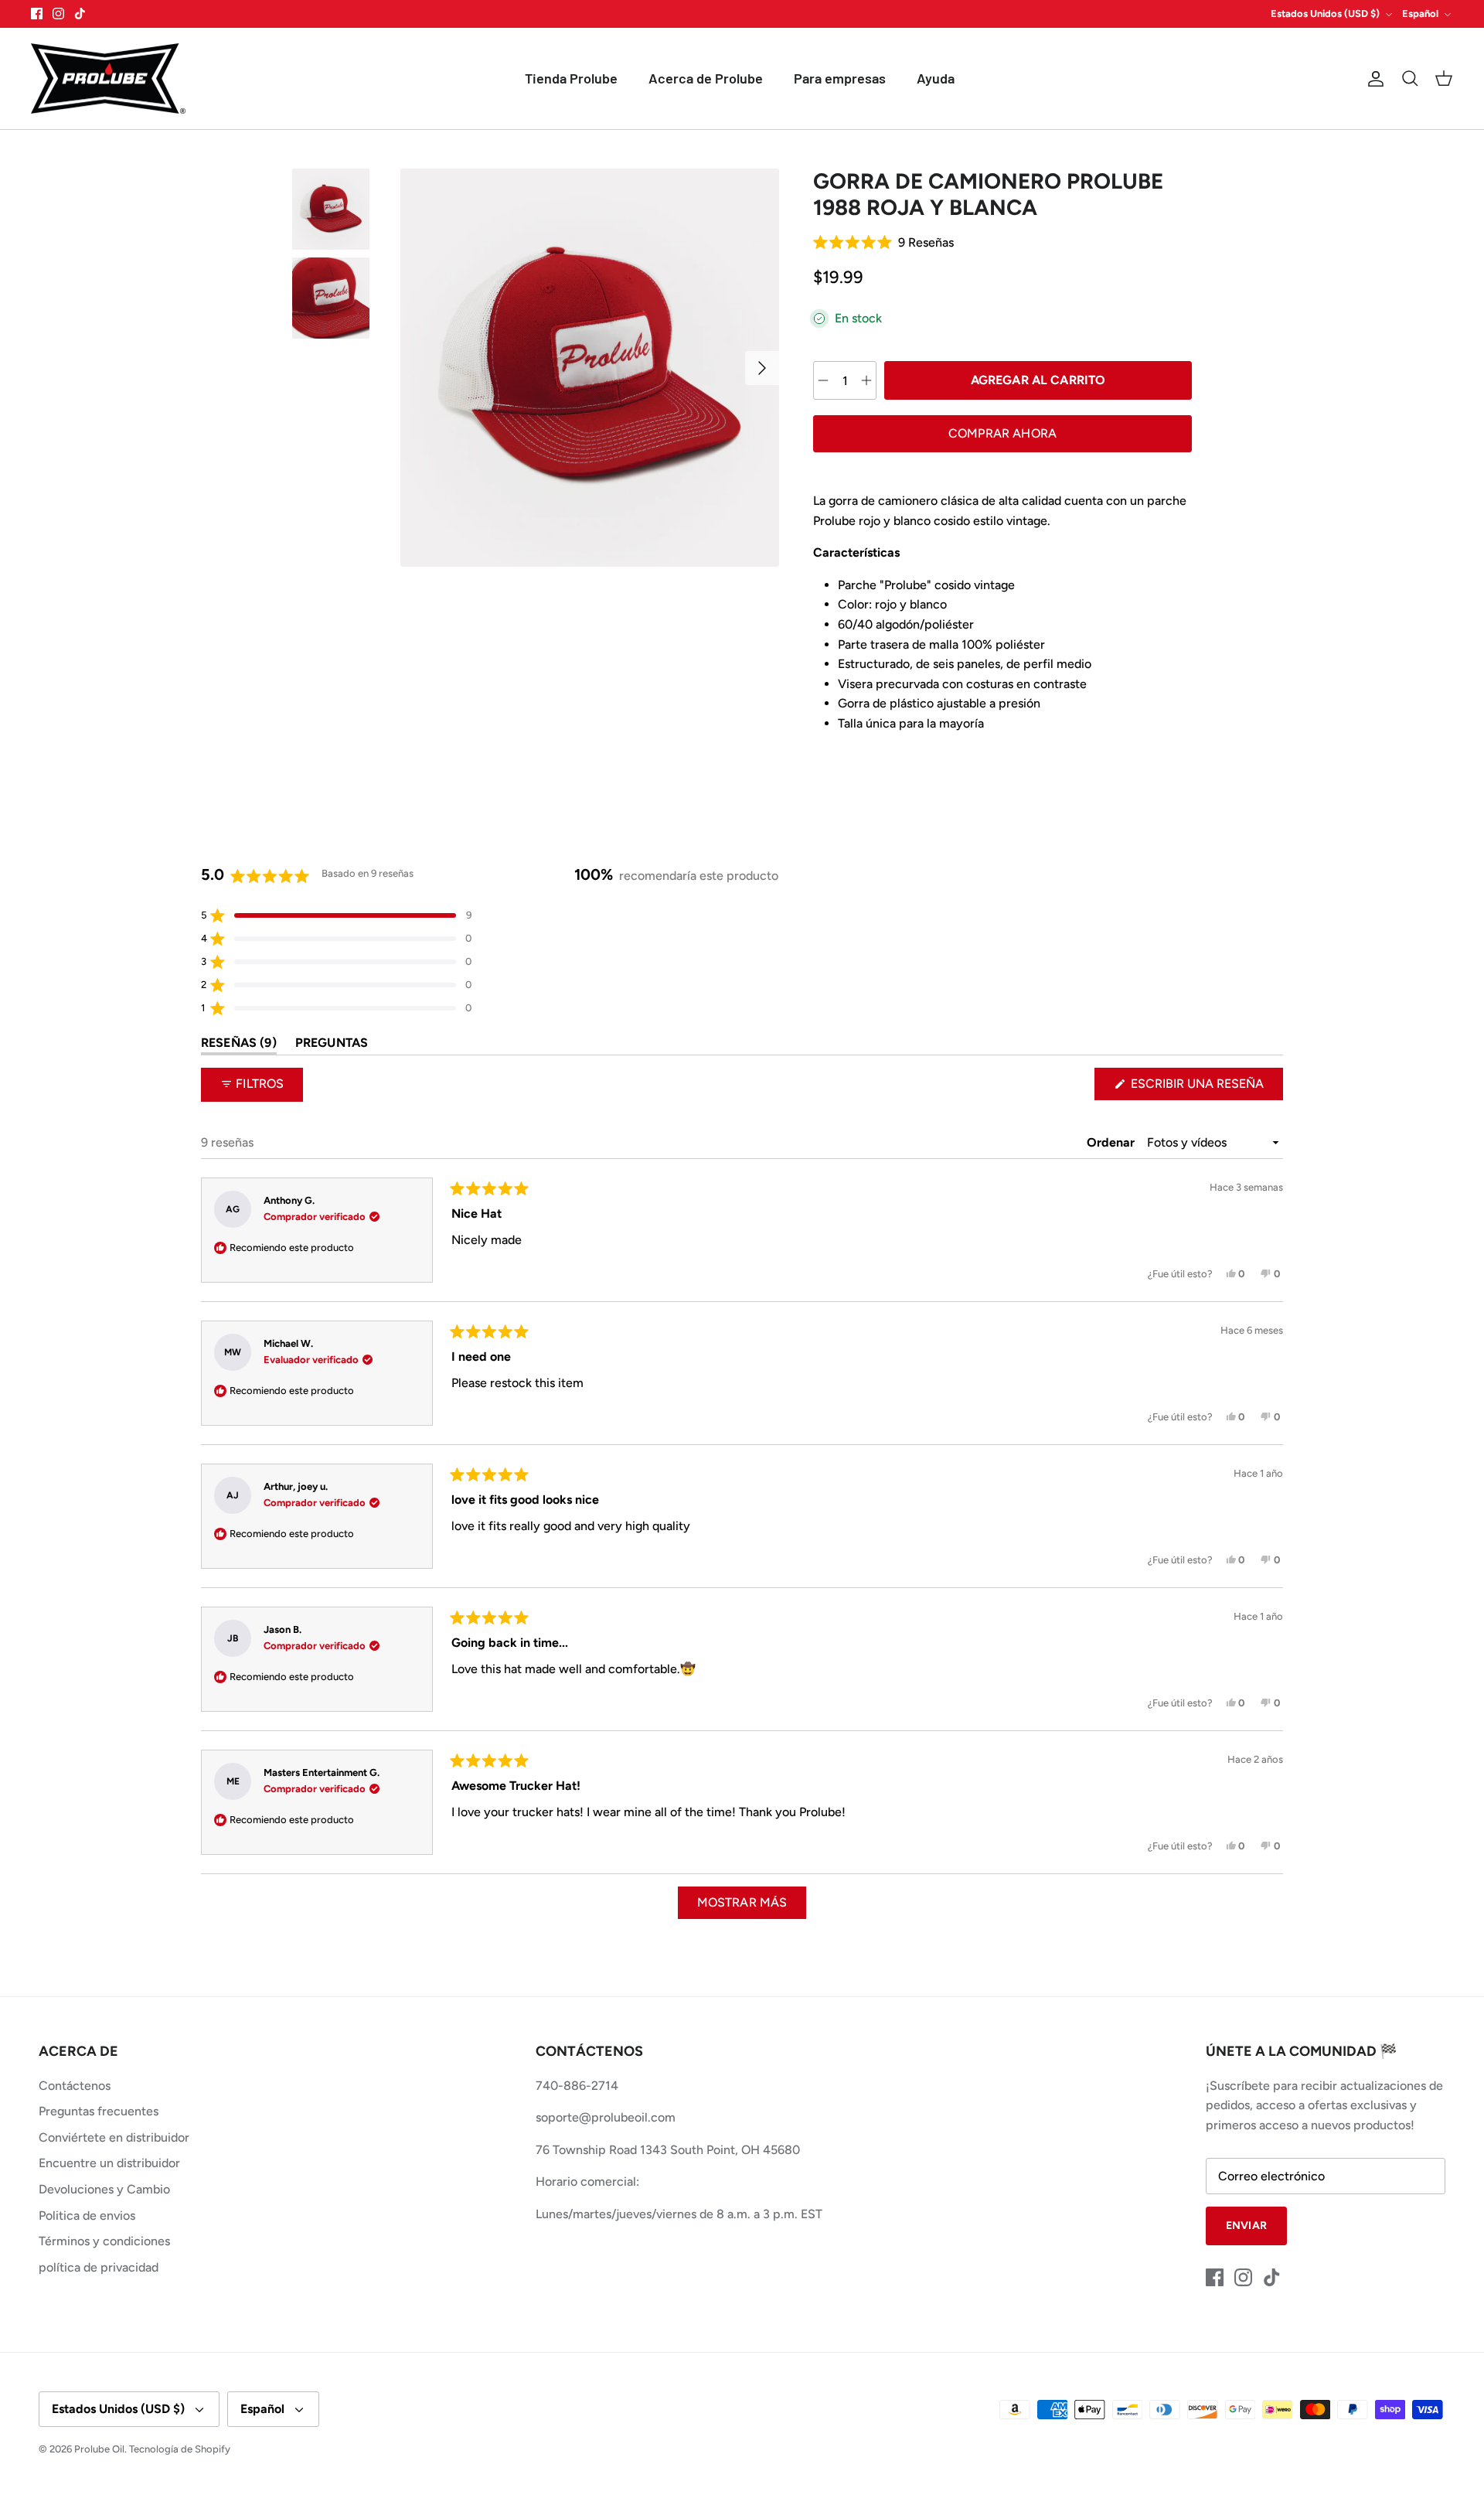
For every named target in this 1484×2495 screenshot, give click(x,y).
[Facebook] (37, 14)
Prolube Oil (99, 2449)
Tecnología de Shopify (180, 2449)
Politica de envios (87, 2216)
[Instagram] (58, 14)
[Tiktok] (80, 14)
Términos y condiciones (104, 2241)
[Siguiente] (762, 368)
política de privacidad (99, 2267)
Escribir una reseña (1205, 1088)
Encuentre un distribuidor (109, 2163)
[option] (590, 368)
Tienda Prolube (571, 78)
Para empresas (840, 78)
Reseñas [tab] (239, 1046)
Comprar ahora (1002, 433)
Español (1420, 14)
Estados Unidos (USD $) (1325, 14)
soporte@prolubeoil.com (606, 2117)
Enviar (1246, 2226)
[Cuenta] (1373, 79)
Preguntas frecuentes (99, 2111)
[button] (1002, 242)
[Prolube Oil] (108, 79)
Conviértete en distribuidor (114, 2137)
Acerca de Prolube (706, 78)
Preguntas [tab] (332, 1046)
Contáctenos (75, 2086)
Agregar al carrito (1038, 380)
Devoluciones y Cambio (104, 2189)
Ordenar (1112, 1142)
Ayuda (936, 78)
